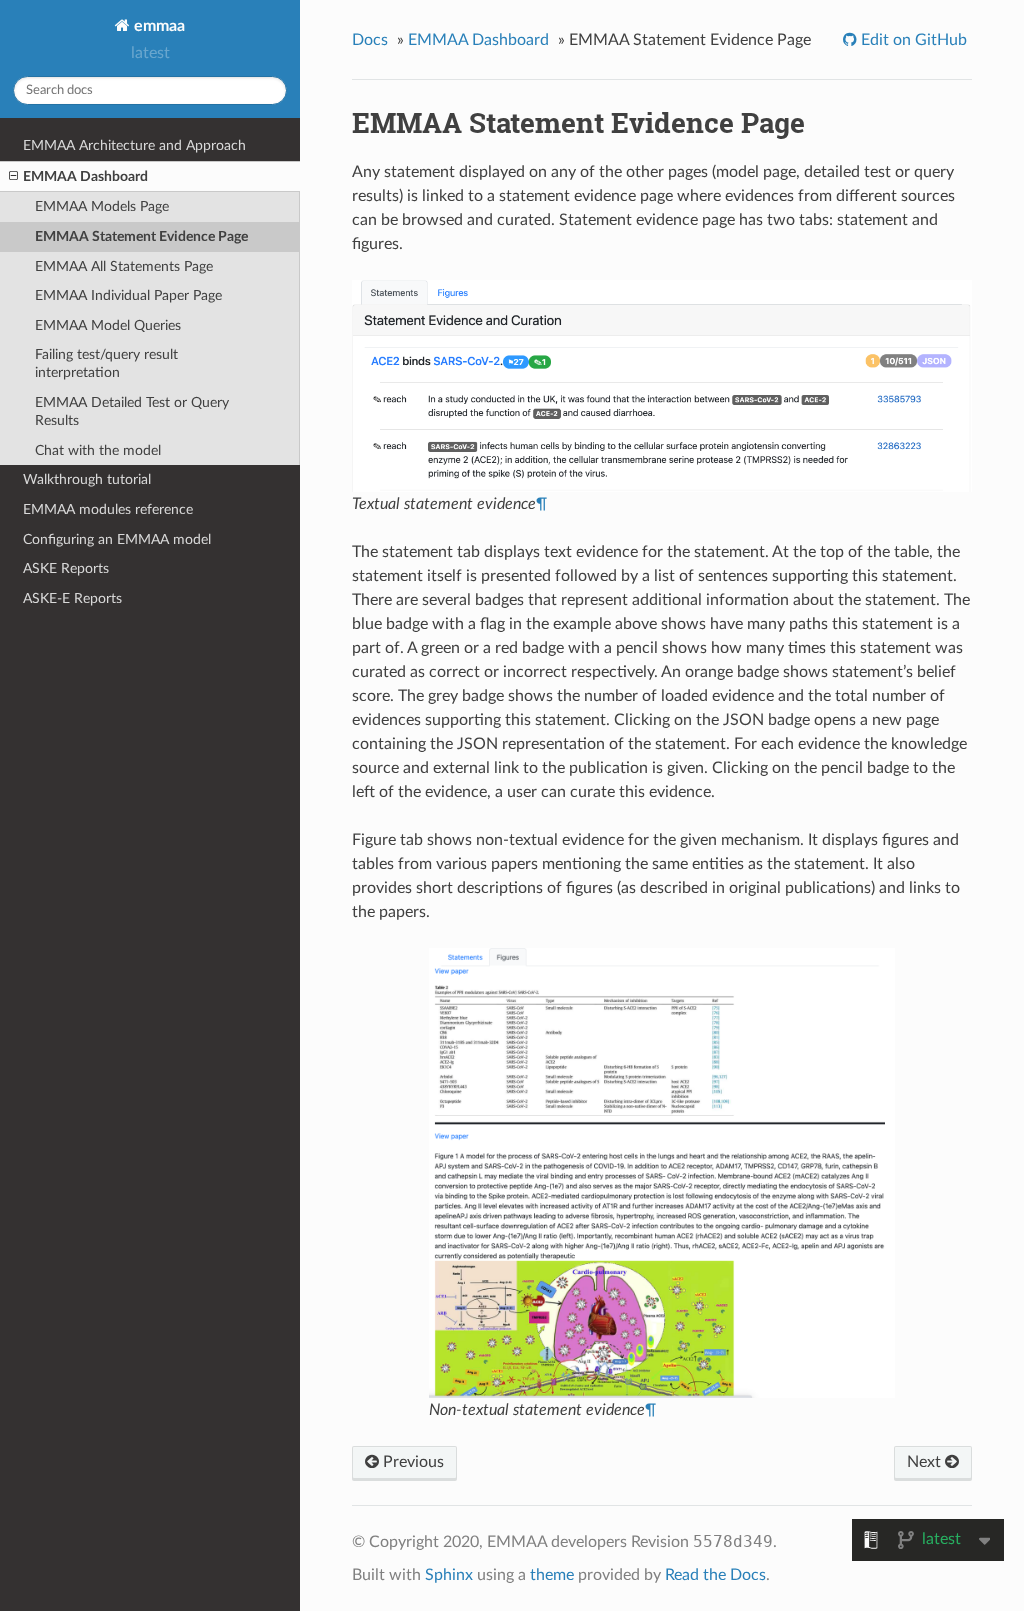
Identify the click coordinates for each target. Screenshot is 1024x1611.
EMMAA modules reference (108, 509)
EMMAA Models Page (102, 206)
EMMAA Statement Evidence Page (141, 236)
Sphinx (449, 1575)
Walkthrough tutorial (87, 479)
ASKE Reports (66, 568)
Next (926, 1462)
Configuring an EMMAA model (117, 539)
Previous (411, 1462)
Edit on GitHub (912, 40)
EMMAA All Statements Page (124, 266)
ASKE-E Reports (72, 598)
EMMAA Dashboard (85, 176)
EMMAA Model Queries (108, 325)
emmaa (157, 26)
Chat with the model (98, 450)
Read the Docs (715, 1575)
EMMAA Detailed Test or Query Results (132, 411)
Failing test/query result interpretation (106, 363)
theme (552, 1575)
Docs (370, 40)
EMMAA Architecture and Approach (134, 145)
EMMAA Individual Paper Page (128, 295)
